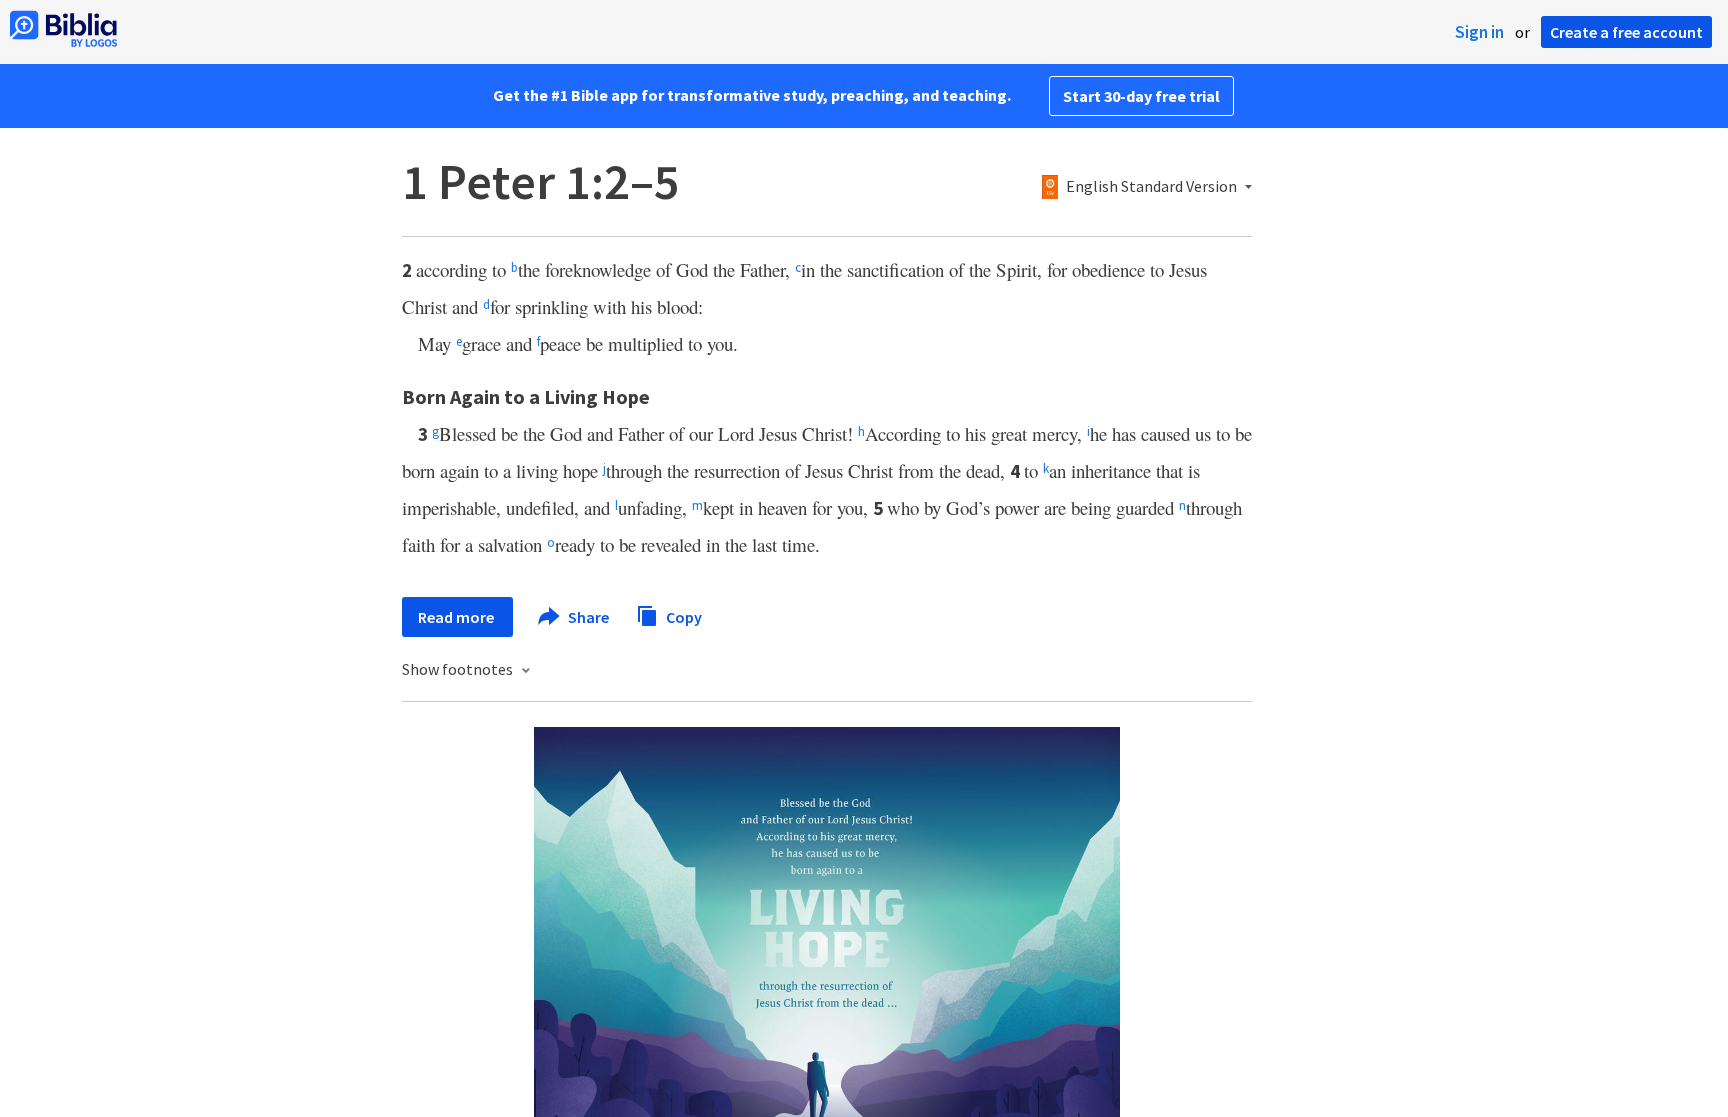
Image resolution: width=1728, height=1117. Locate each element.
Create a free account (1626, 32)
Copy (682, 616)
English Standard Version (1151, 187)
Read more (457, 617)
